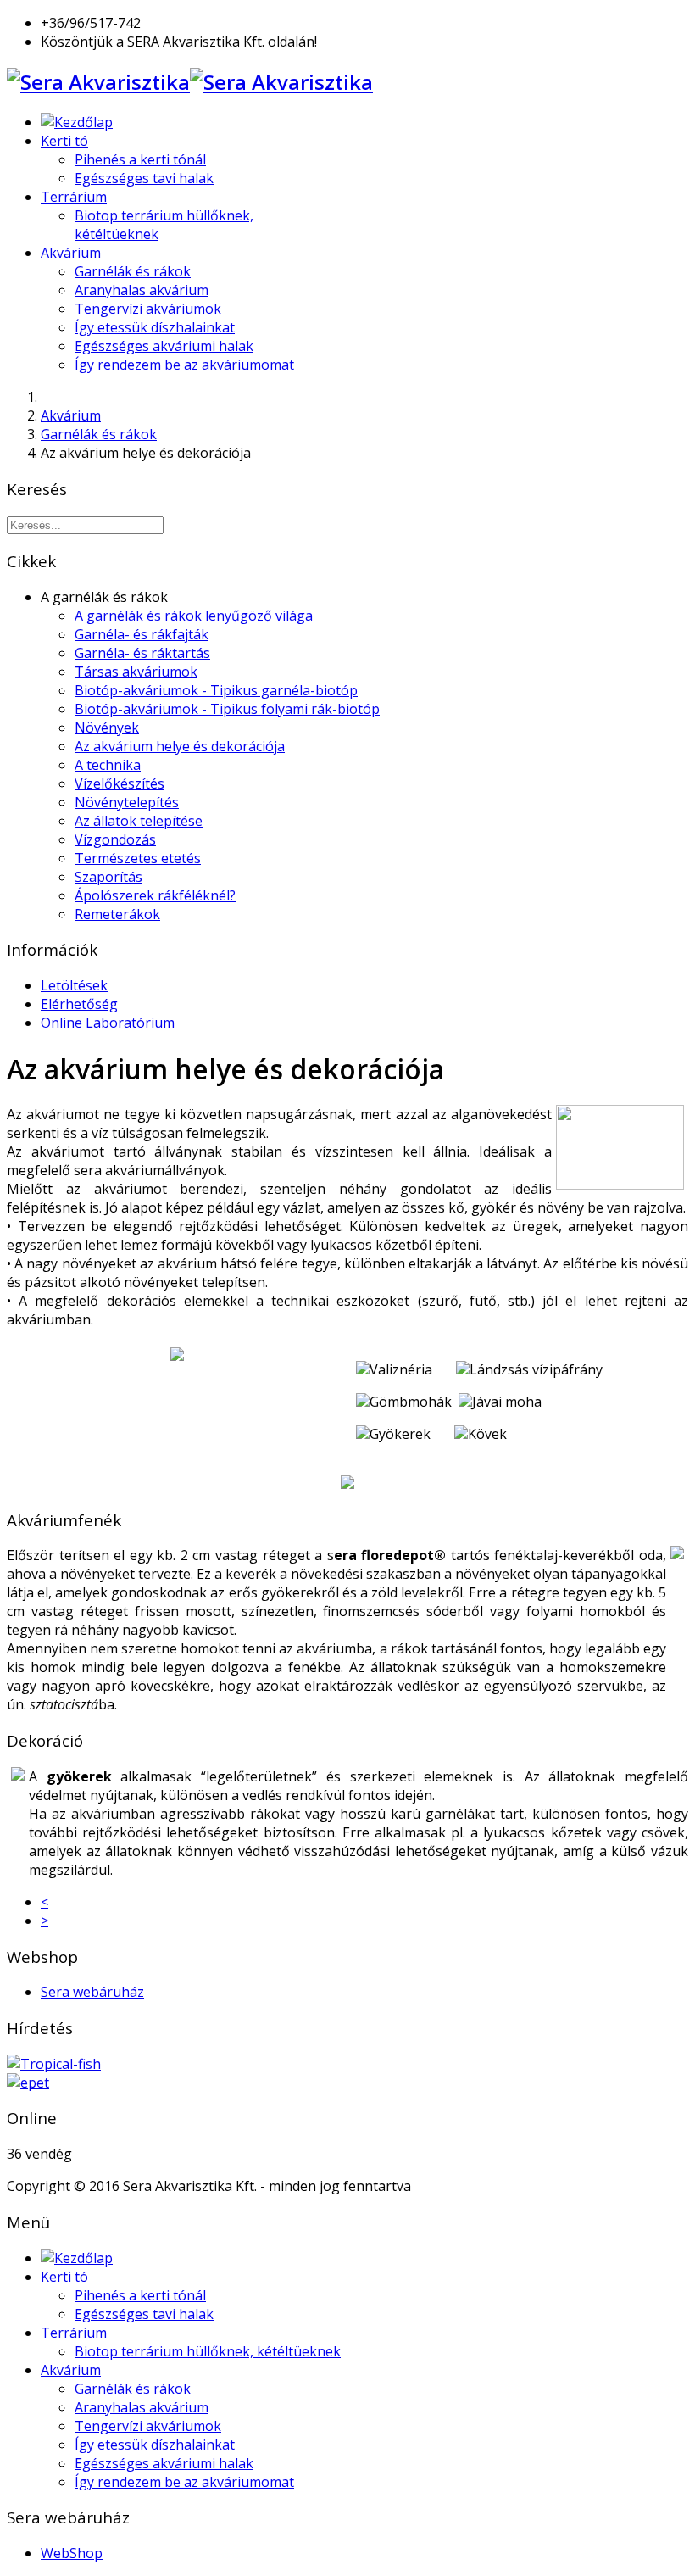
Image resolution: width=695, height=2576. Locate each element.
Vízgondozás (115, 839)
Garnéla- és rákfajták (142, 634)
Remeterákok (117, 914)
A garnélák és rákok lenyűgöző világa (194, 616)
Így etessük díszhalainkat (155, 327)
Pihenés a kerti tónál (140, 159)
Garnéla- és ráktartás (142, 653)
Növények (107, 728)
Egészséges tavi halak (144, 178)
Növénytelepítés (127, 802)
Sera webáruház (92, 1992)
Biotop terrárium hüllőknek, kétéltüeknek (208, 2351)
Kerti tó (64, 141)
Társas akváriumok (136, 672)
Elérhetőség (79, 1004)
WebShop (72, 2553)
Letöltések (74, 985)
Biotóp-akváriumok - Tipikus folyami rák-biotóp (227, 709)
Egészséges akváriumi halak (164, 346)
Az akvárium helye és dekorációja (180, 746)
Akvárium (71, 253)
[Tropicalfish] (54, 2064)
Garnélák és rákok (133, 271)
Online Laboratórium (108, 1023)
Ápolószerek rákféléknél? (155, 895)
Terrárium (74, 197)
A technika (108, 765)
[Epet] (28, 2083)
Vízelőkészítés (120, 783)
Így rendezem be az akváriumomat (184, 365)
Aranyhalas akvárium (142, 290)
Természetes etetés (138, 858)
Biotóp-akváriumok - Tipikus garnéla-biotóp (216, 690)
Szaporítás (108, 877)
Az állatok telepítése (139, 821)
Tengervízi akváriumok (148, 309)
